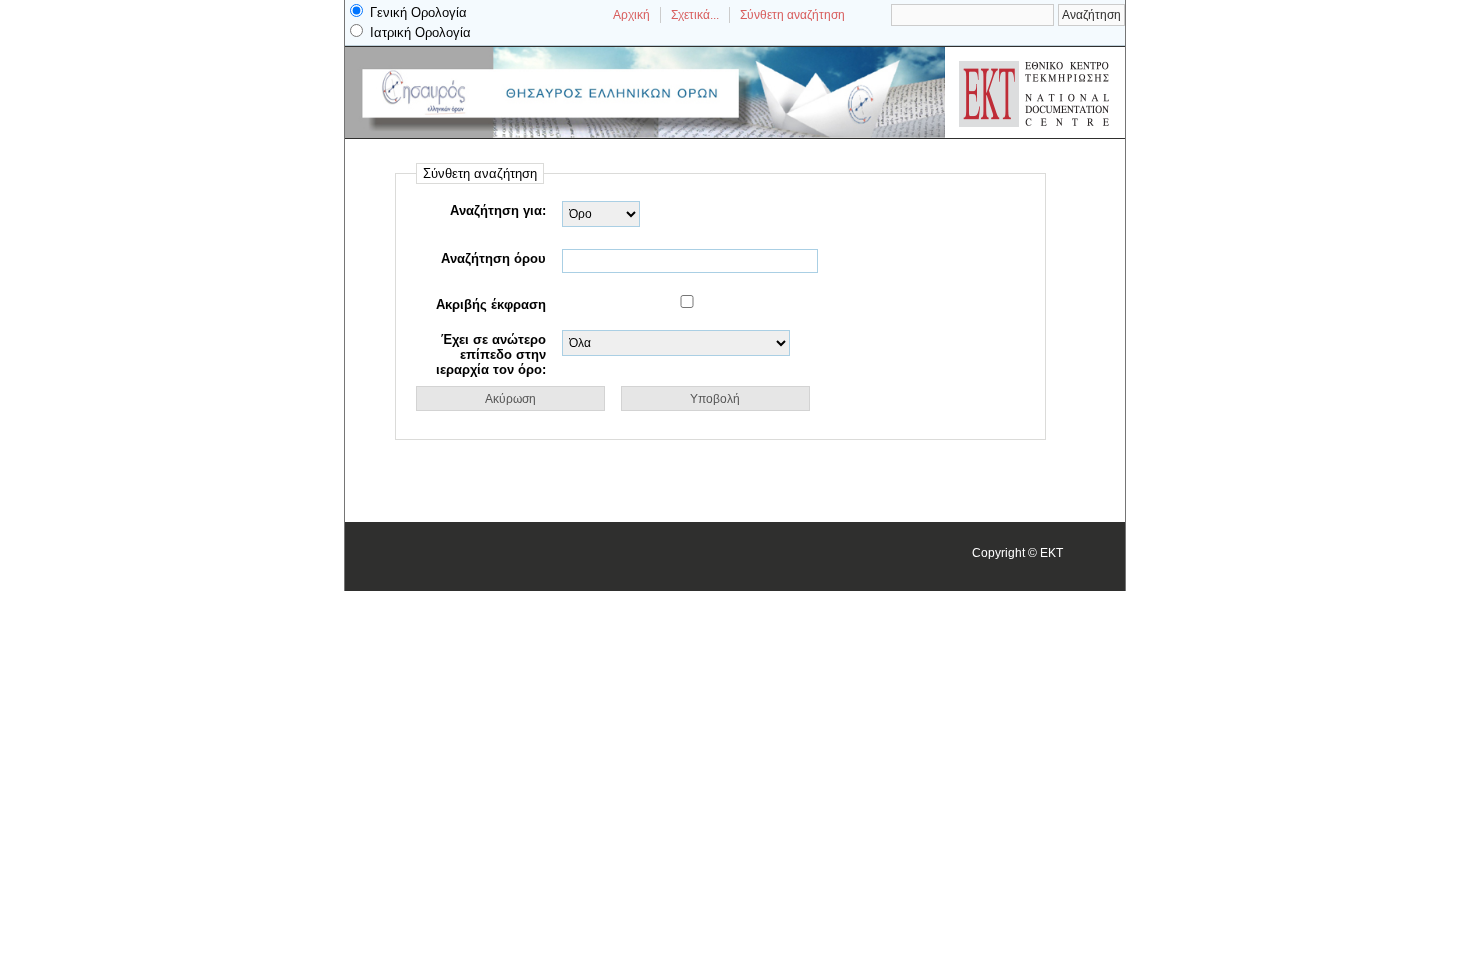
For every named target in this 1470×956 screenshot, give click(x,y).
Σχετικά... (695, 15)
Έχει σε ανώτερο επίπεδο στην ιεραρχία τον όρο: (491, 354)
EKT (1051, 552)
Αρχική (631, 15)
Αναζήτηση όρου (493, 258)
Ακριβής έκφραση (491, 304)
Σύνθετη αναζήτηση (792, 15)
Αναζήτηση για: (498, 210)
